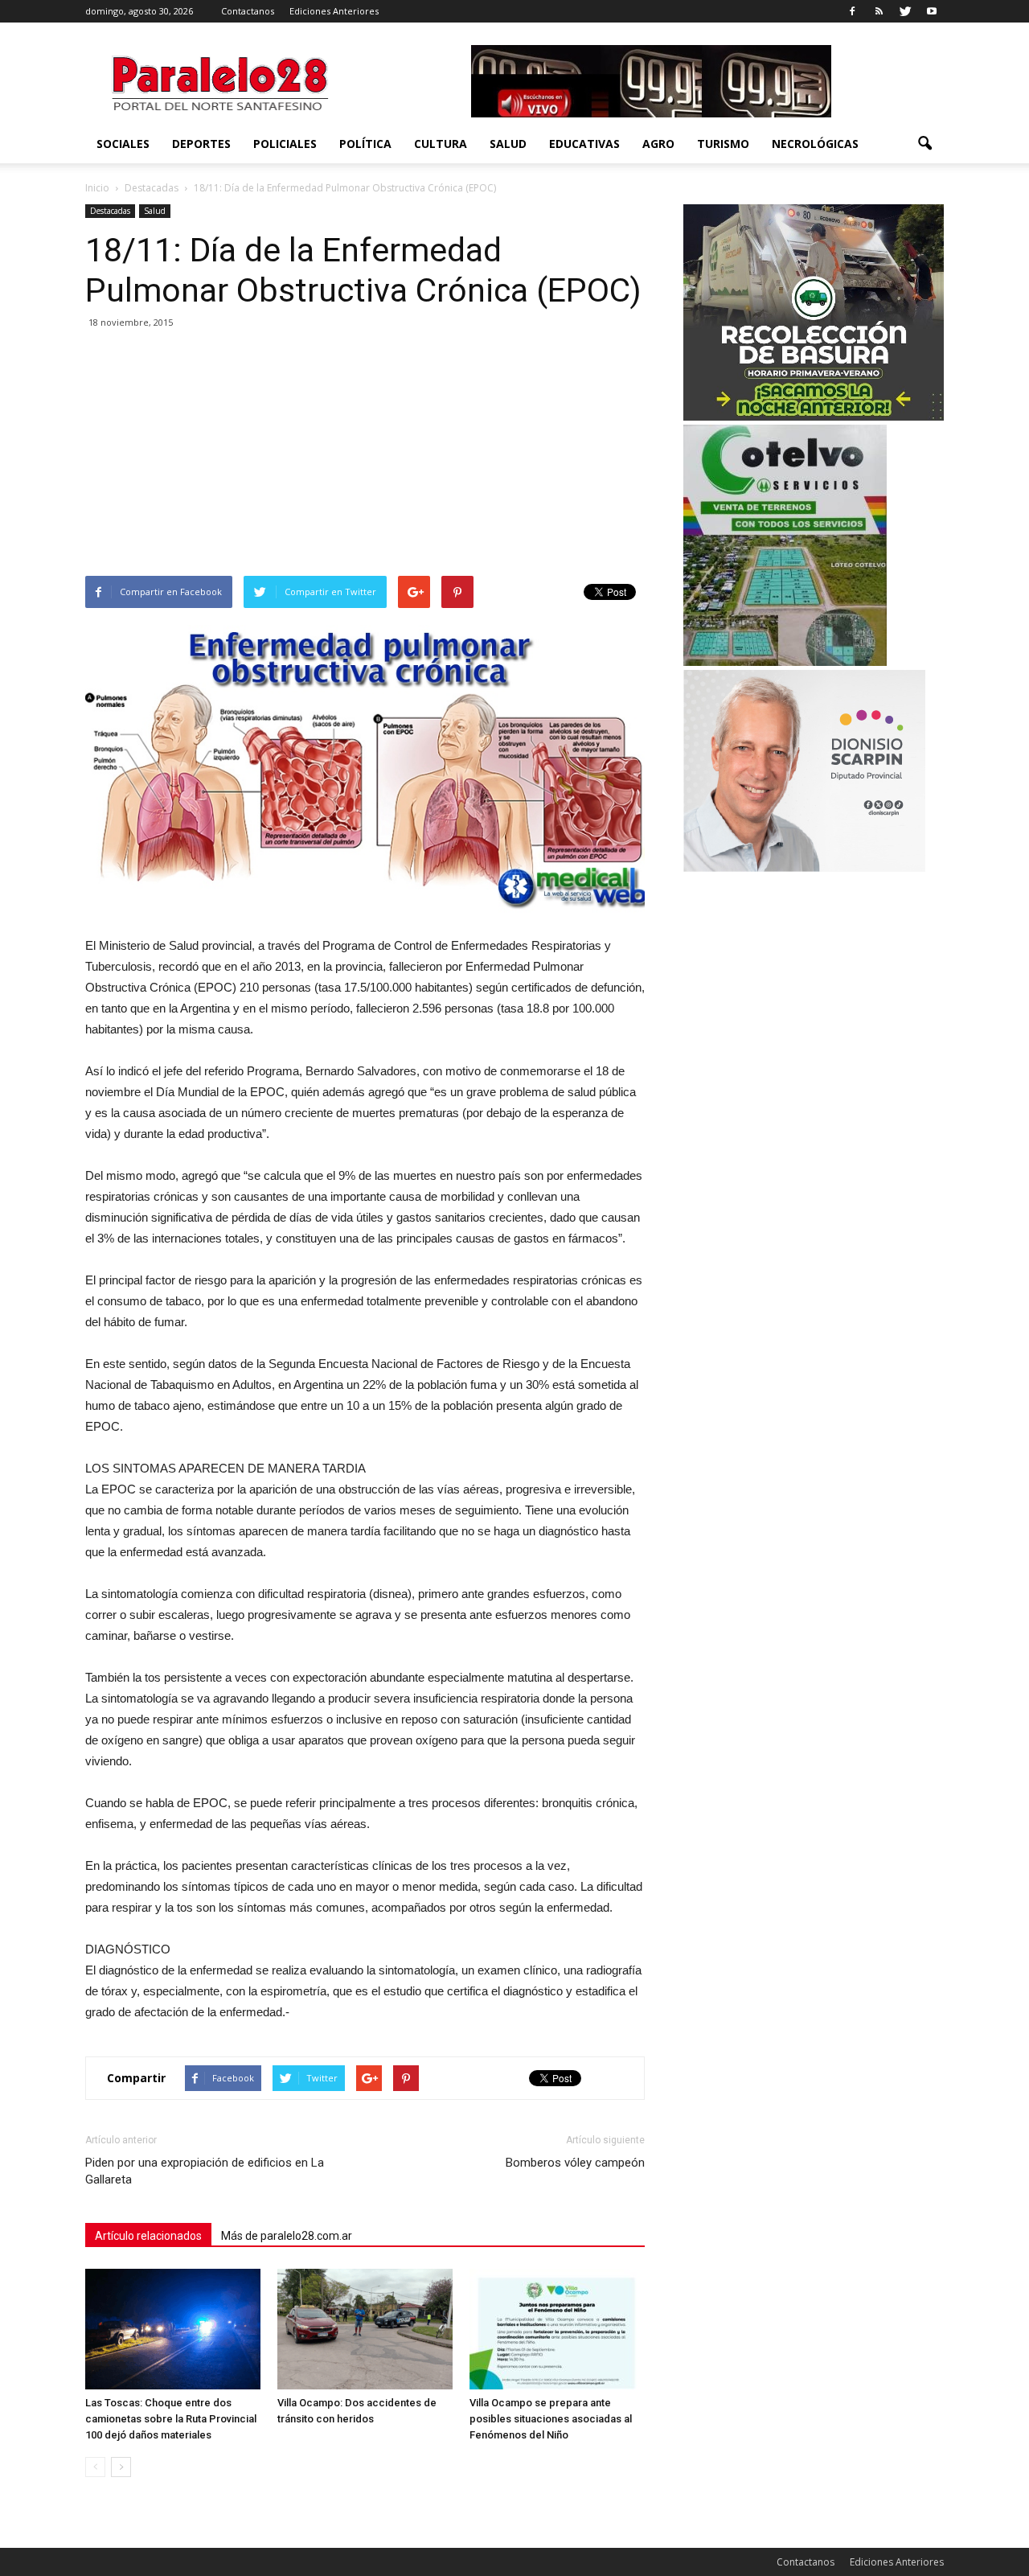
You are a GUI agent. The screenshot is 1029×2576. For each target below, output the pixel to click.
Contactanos (248, 11)
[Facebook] (852, 11)
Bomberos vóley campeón (575, 2163)
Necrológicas (815, 144)
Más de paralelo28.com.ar (287, 2236)
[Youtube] (932, 11)
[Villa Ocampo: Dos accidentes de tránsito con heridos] (365, 2329)
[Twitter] (905, 11)
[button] (924, 144)
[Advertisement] (365, 455)
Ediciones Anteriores (334, 11)
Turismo (723, 144)
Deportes (201, 144)
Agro (658, 144)
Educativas (584, 144)
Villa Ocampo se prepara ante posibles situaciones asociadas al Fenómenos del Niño (551, 2419)
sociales (123, 144)
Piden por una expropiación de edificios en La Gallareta (205, 2171)
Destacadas (110, 211)
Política (365, 144)
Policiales (285, 144)
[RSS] (879, 11)
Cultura (441, 144)
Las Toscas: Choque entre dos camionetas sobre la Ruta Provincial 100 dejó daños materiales (171, 2419)
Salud (508, 144)
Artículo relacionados (148, 2236)
